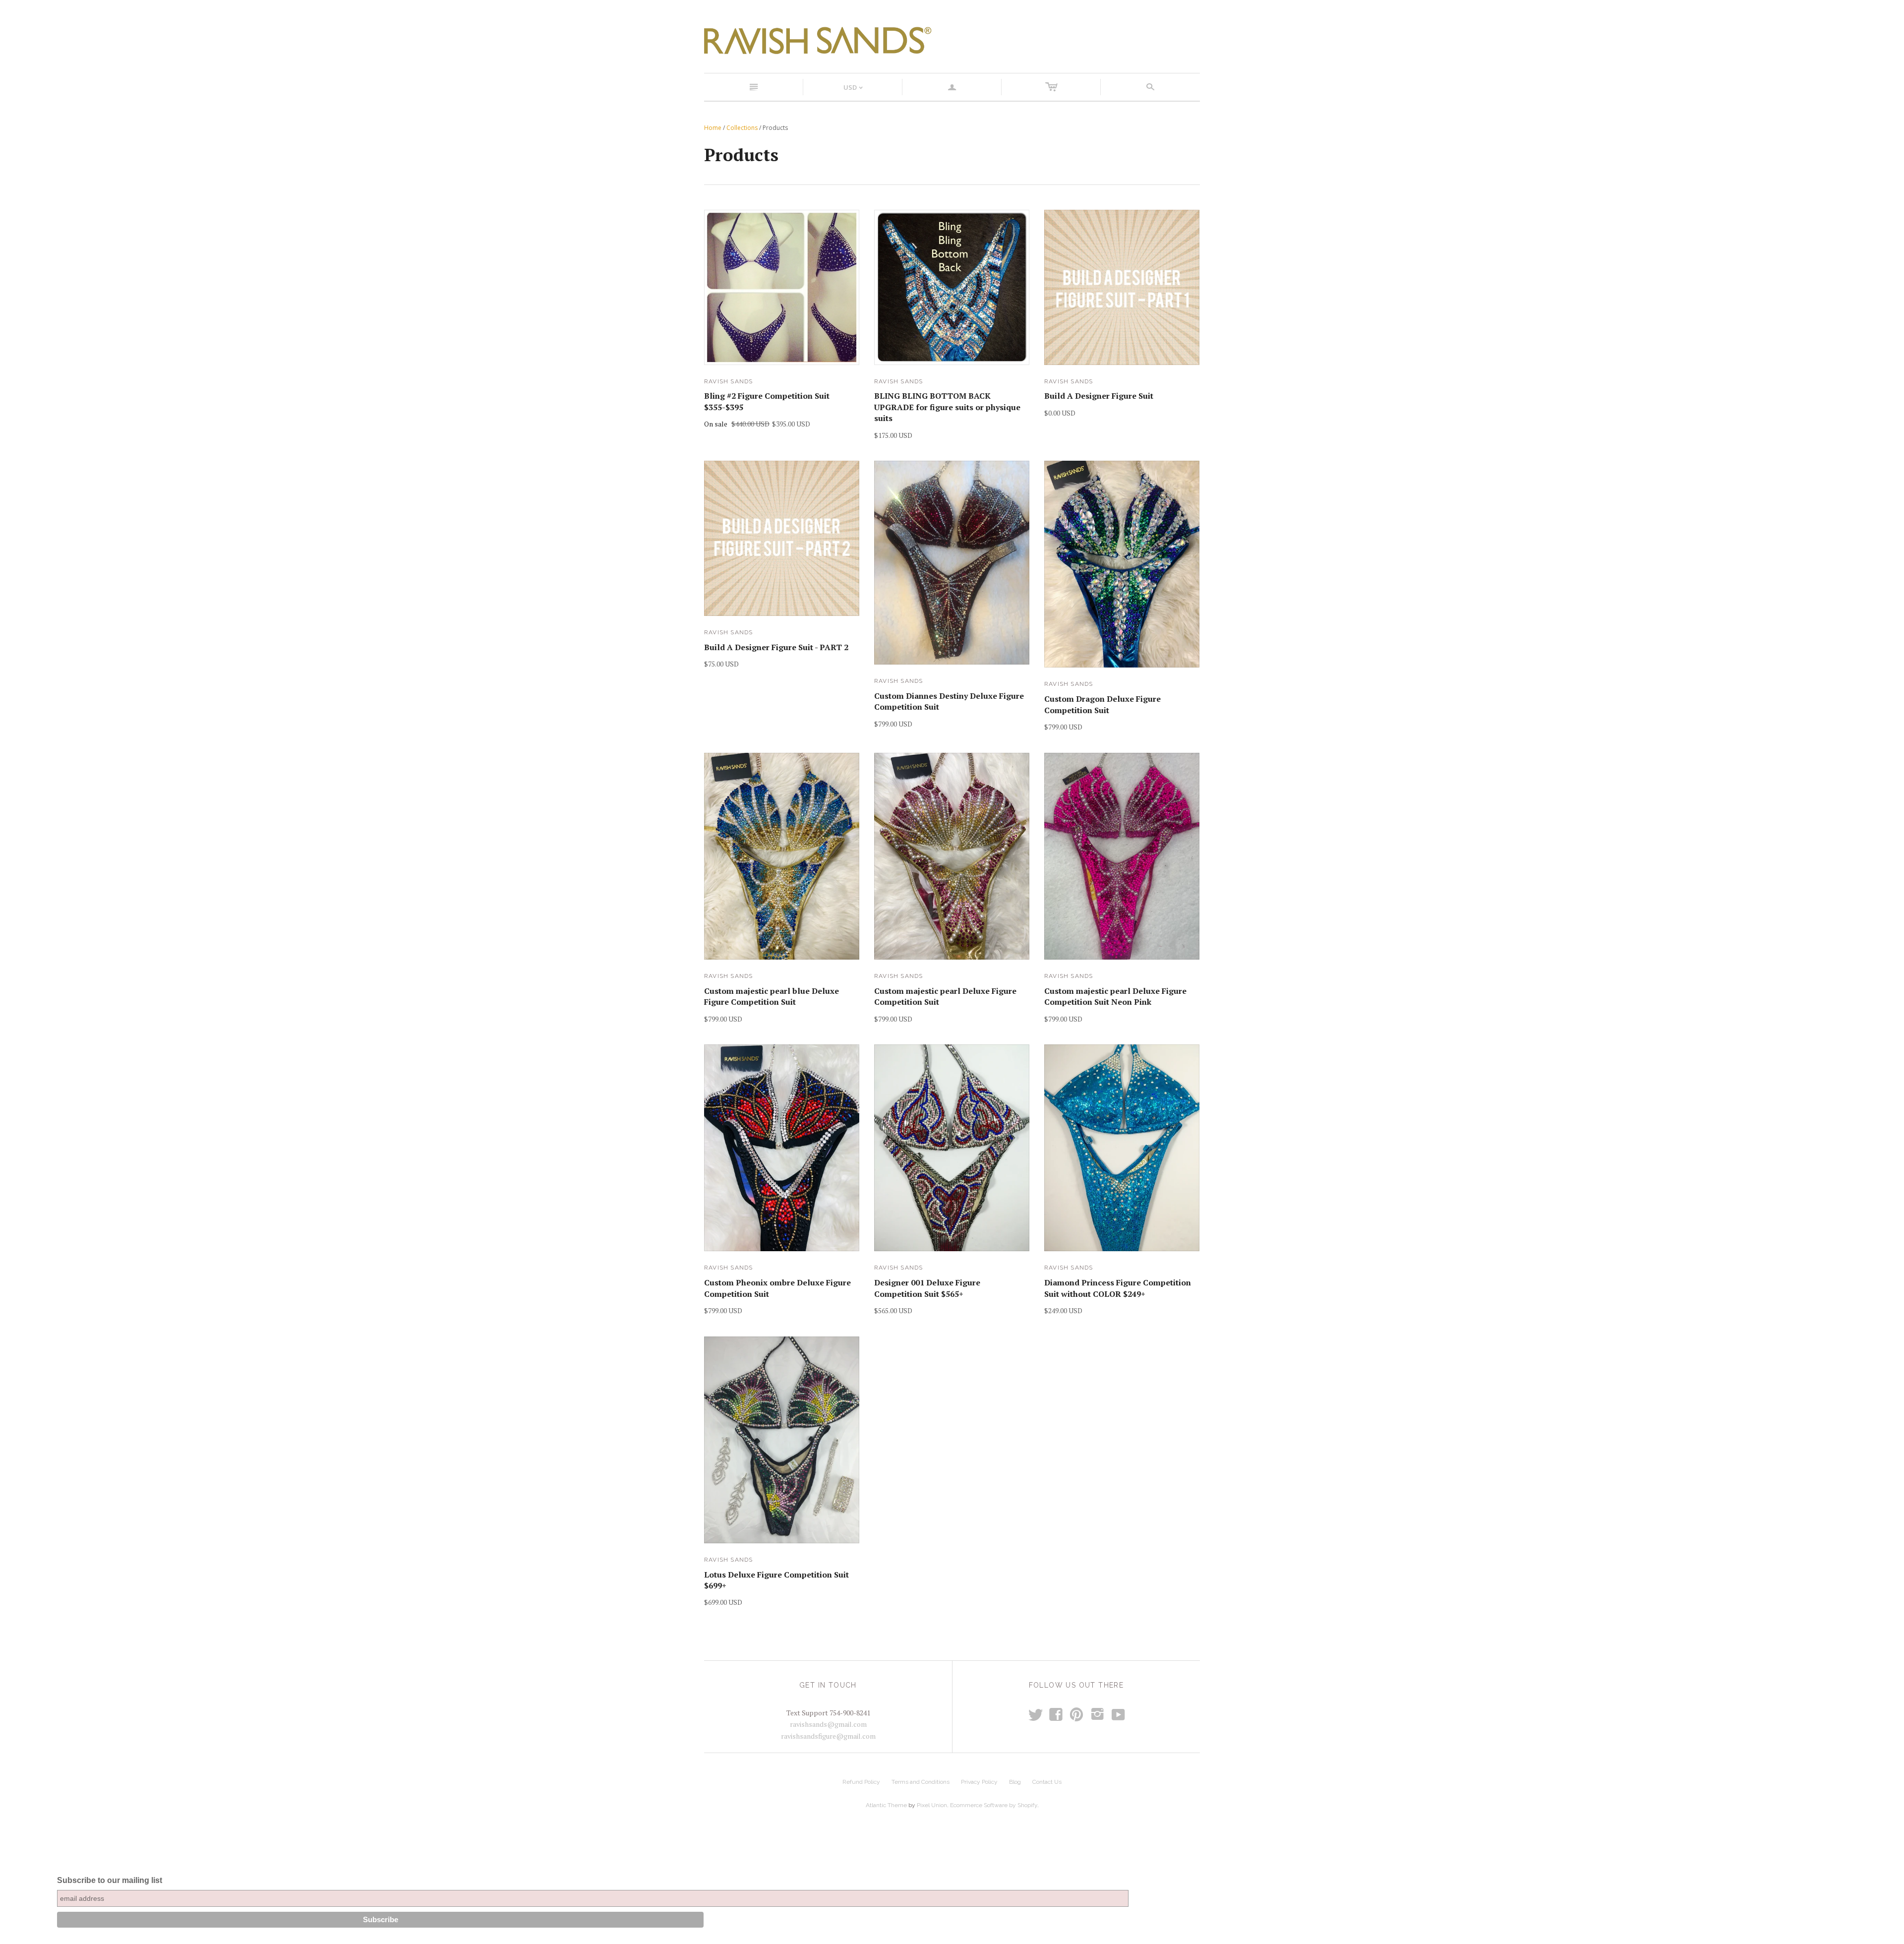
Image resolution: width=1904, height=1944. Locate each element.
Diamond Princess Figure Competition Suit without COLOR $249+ (1118, 1288)
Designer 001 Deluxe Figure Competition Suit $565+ (927, 1288)
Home (713, 128)
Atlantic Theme (886, 1805)
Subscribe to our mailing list (110, 1880)
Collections (742, 128)
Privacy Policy (979, 1782)
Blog (1015, 1782)
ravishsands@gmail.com (828, 1724)
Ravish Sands (728, 381)
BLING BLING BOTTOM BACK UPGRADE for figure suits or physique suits (947, 407)
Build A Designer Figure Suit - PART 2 (776, 647)
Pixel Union (932, 1805)
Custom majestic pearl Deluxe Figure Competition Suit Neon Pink (1115, 996)
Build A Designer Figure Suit (1099, 396)
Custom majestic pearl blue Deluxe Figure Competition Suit (772, 996)
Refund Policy (861, 1782)
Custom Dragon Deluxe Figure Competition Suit (1102, 704)
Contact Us (1047, 1782)
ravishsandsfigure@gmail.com (828, 1736)
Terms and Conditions (921, 1782)
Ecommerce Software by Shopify (994, 1805)
